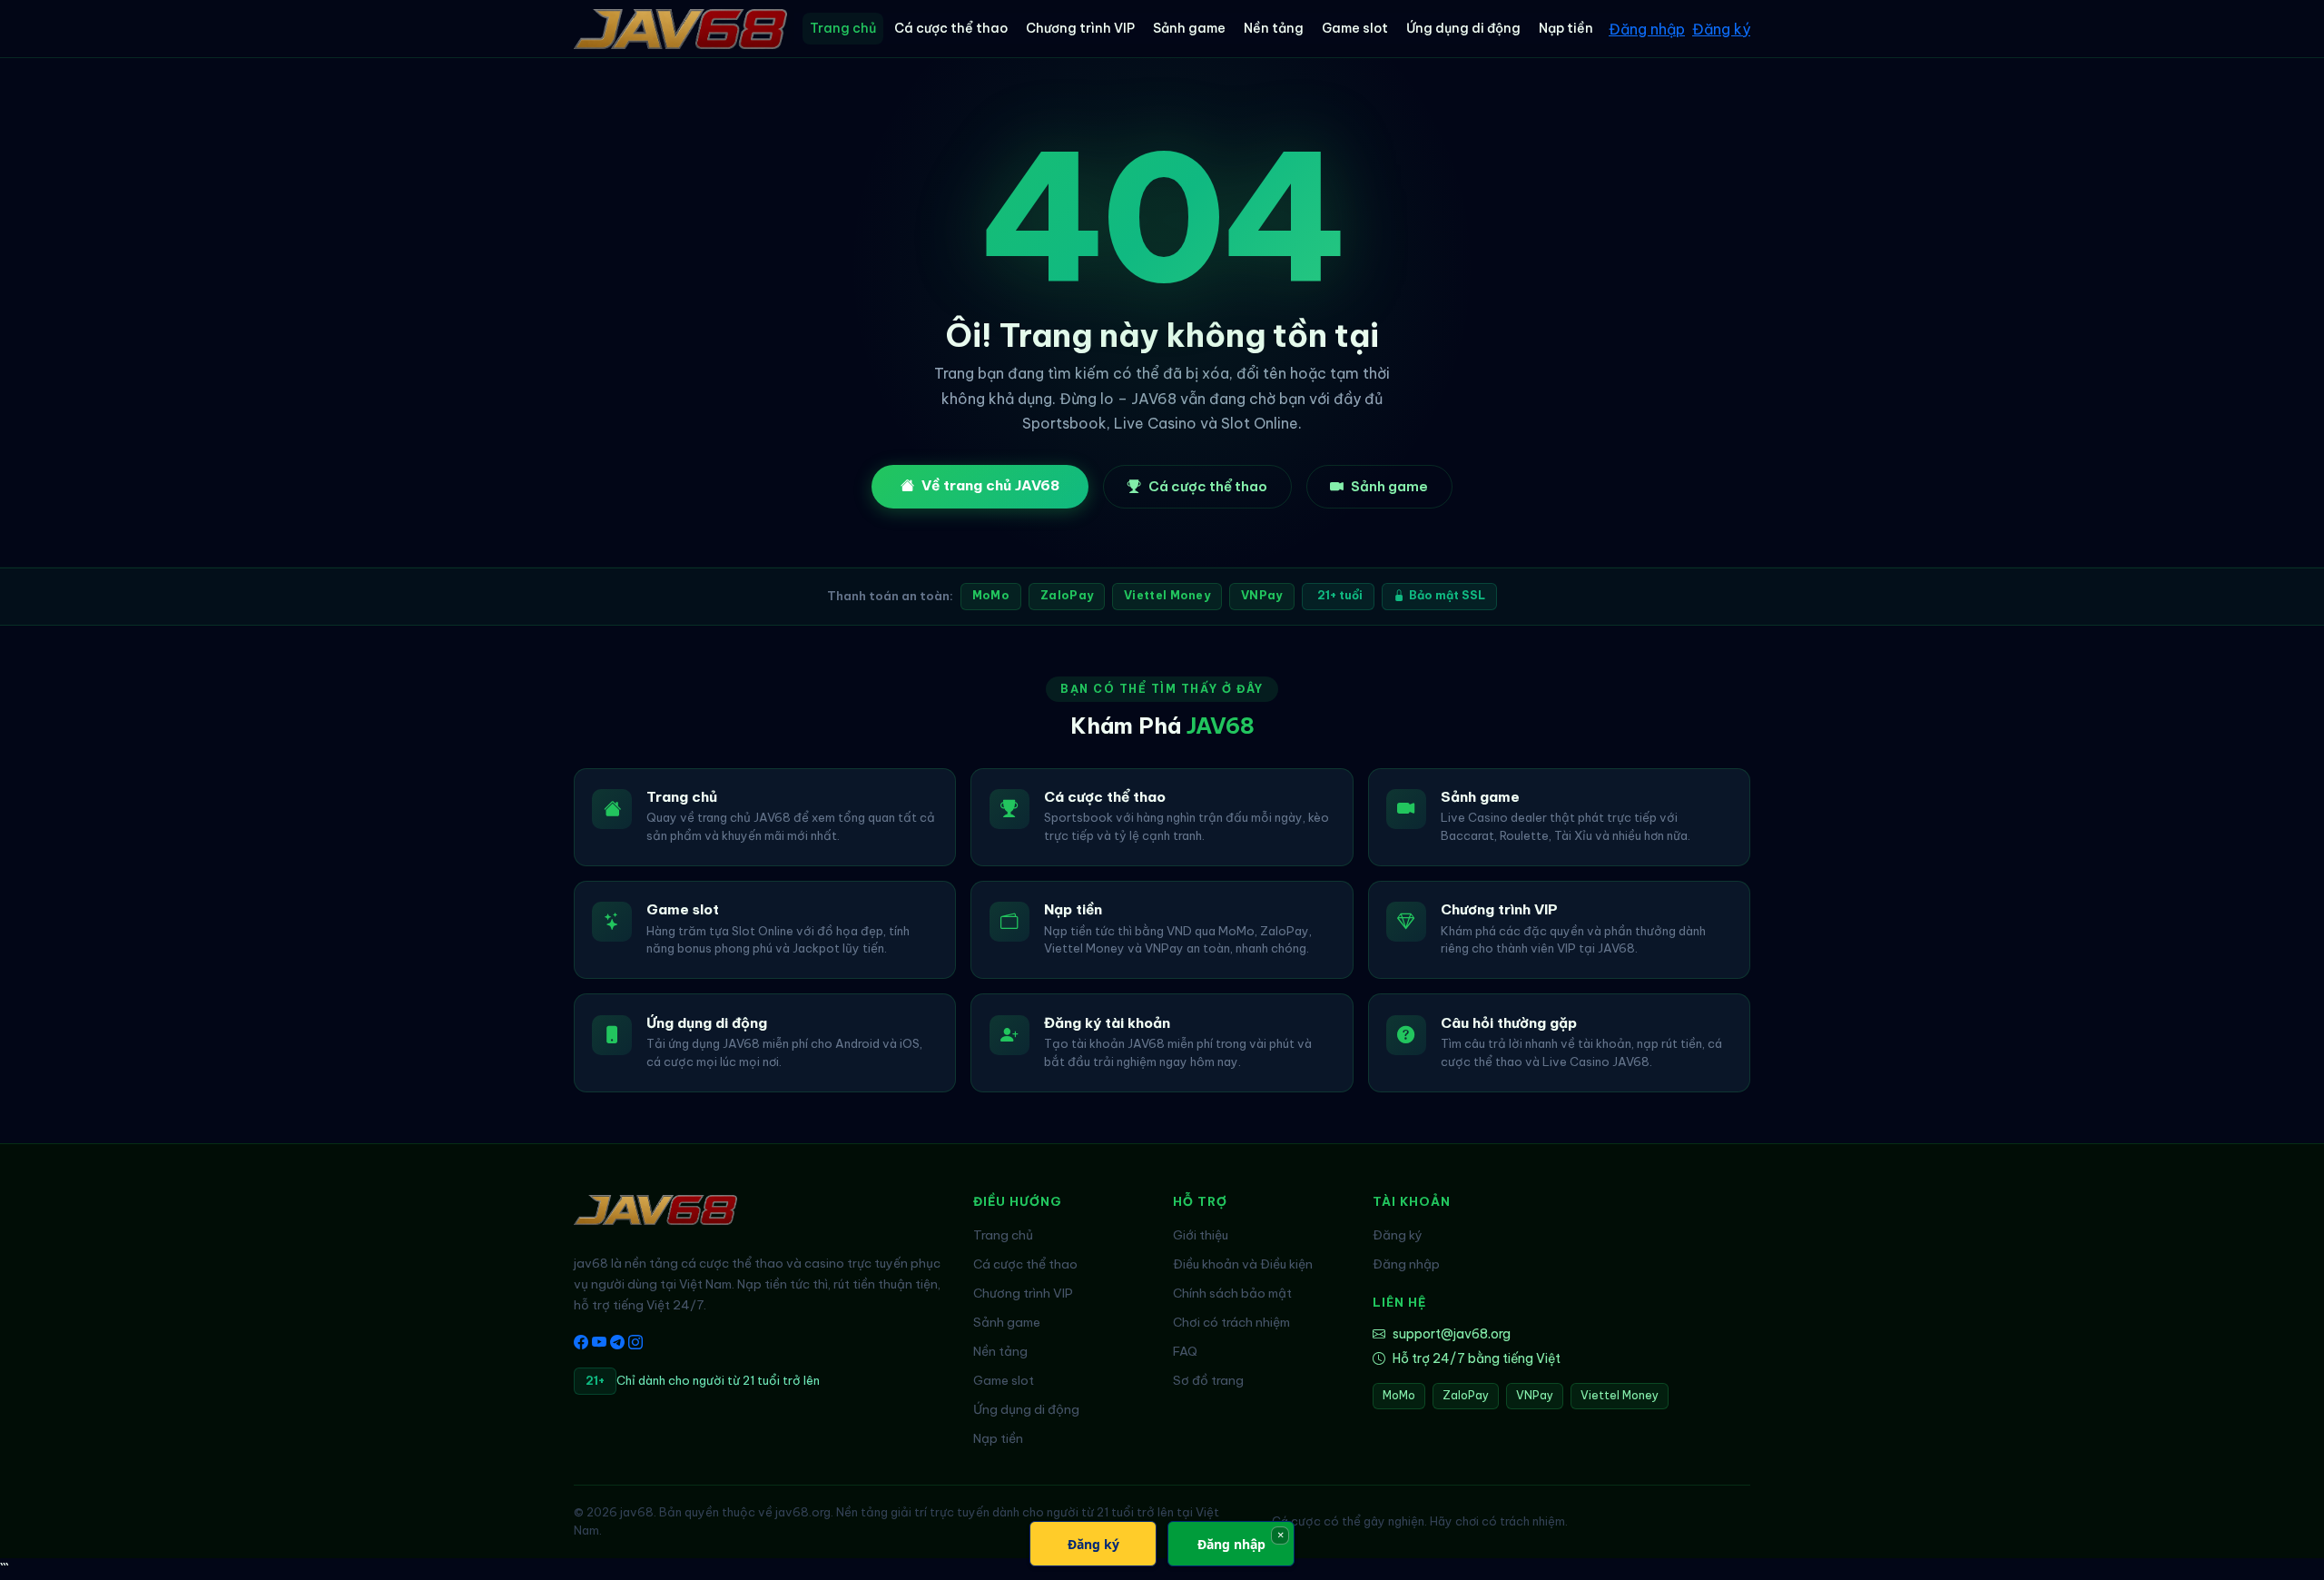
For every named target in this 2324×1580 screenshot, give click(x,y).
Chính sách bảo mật (1232, 1293)
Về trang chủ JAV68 (990, 485)
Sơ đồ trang (1208, 1380)
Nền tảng (1274, 28)
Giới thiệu (1201, 1235)
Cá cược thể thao (951, 28)
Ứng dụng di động (1463, 28)
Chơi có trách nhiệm (1231, 1322)
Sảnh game (1189, 28)
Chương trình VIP (1080, 28)
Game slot (1355, 28)
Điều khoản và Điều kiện (1243, 1264)
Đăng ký (1721, 29)
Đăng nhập (1647, 29)
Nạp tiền (1566, 28)
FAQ (1185, 1351)
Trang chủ (843, 28)
